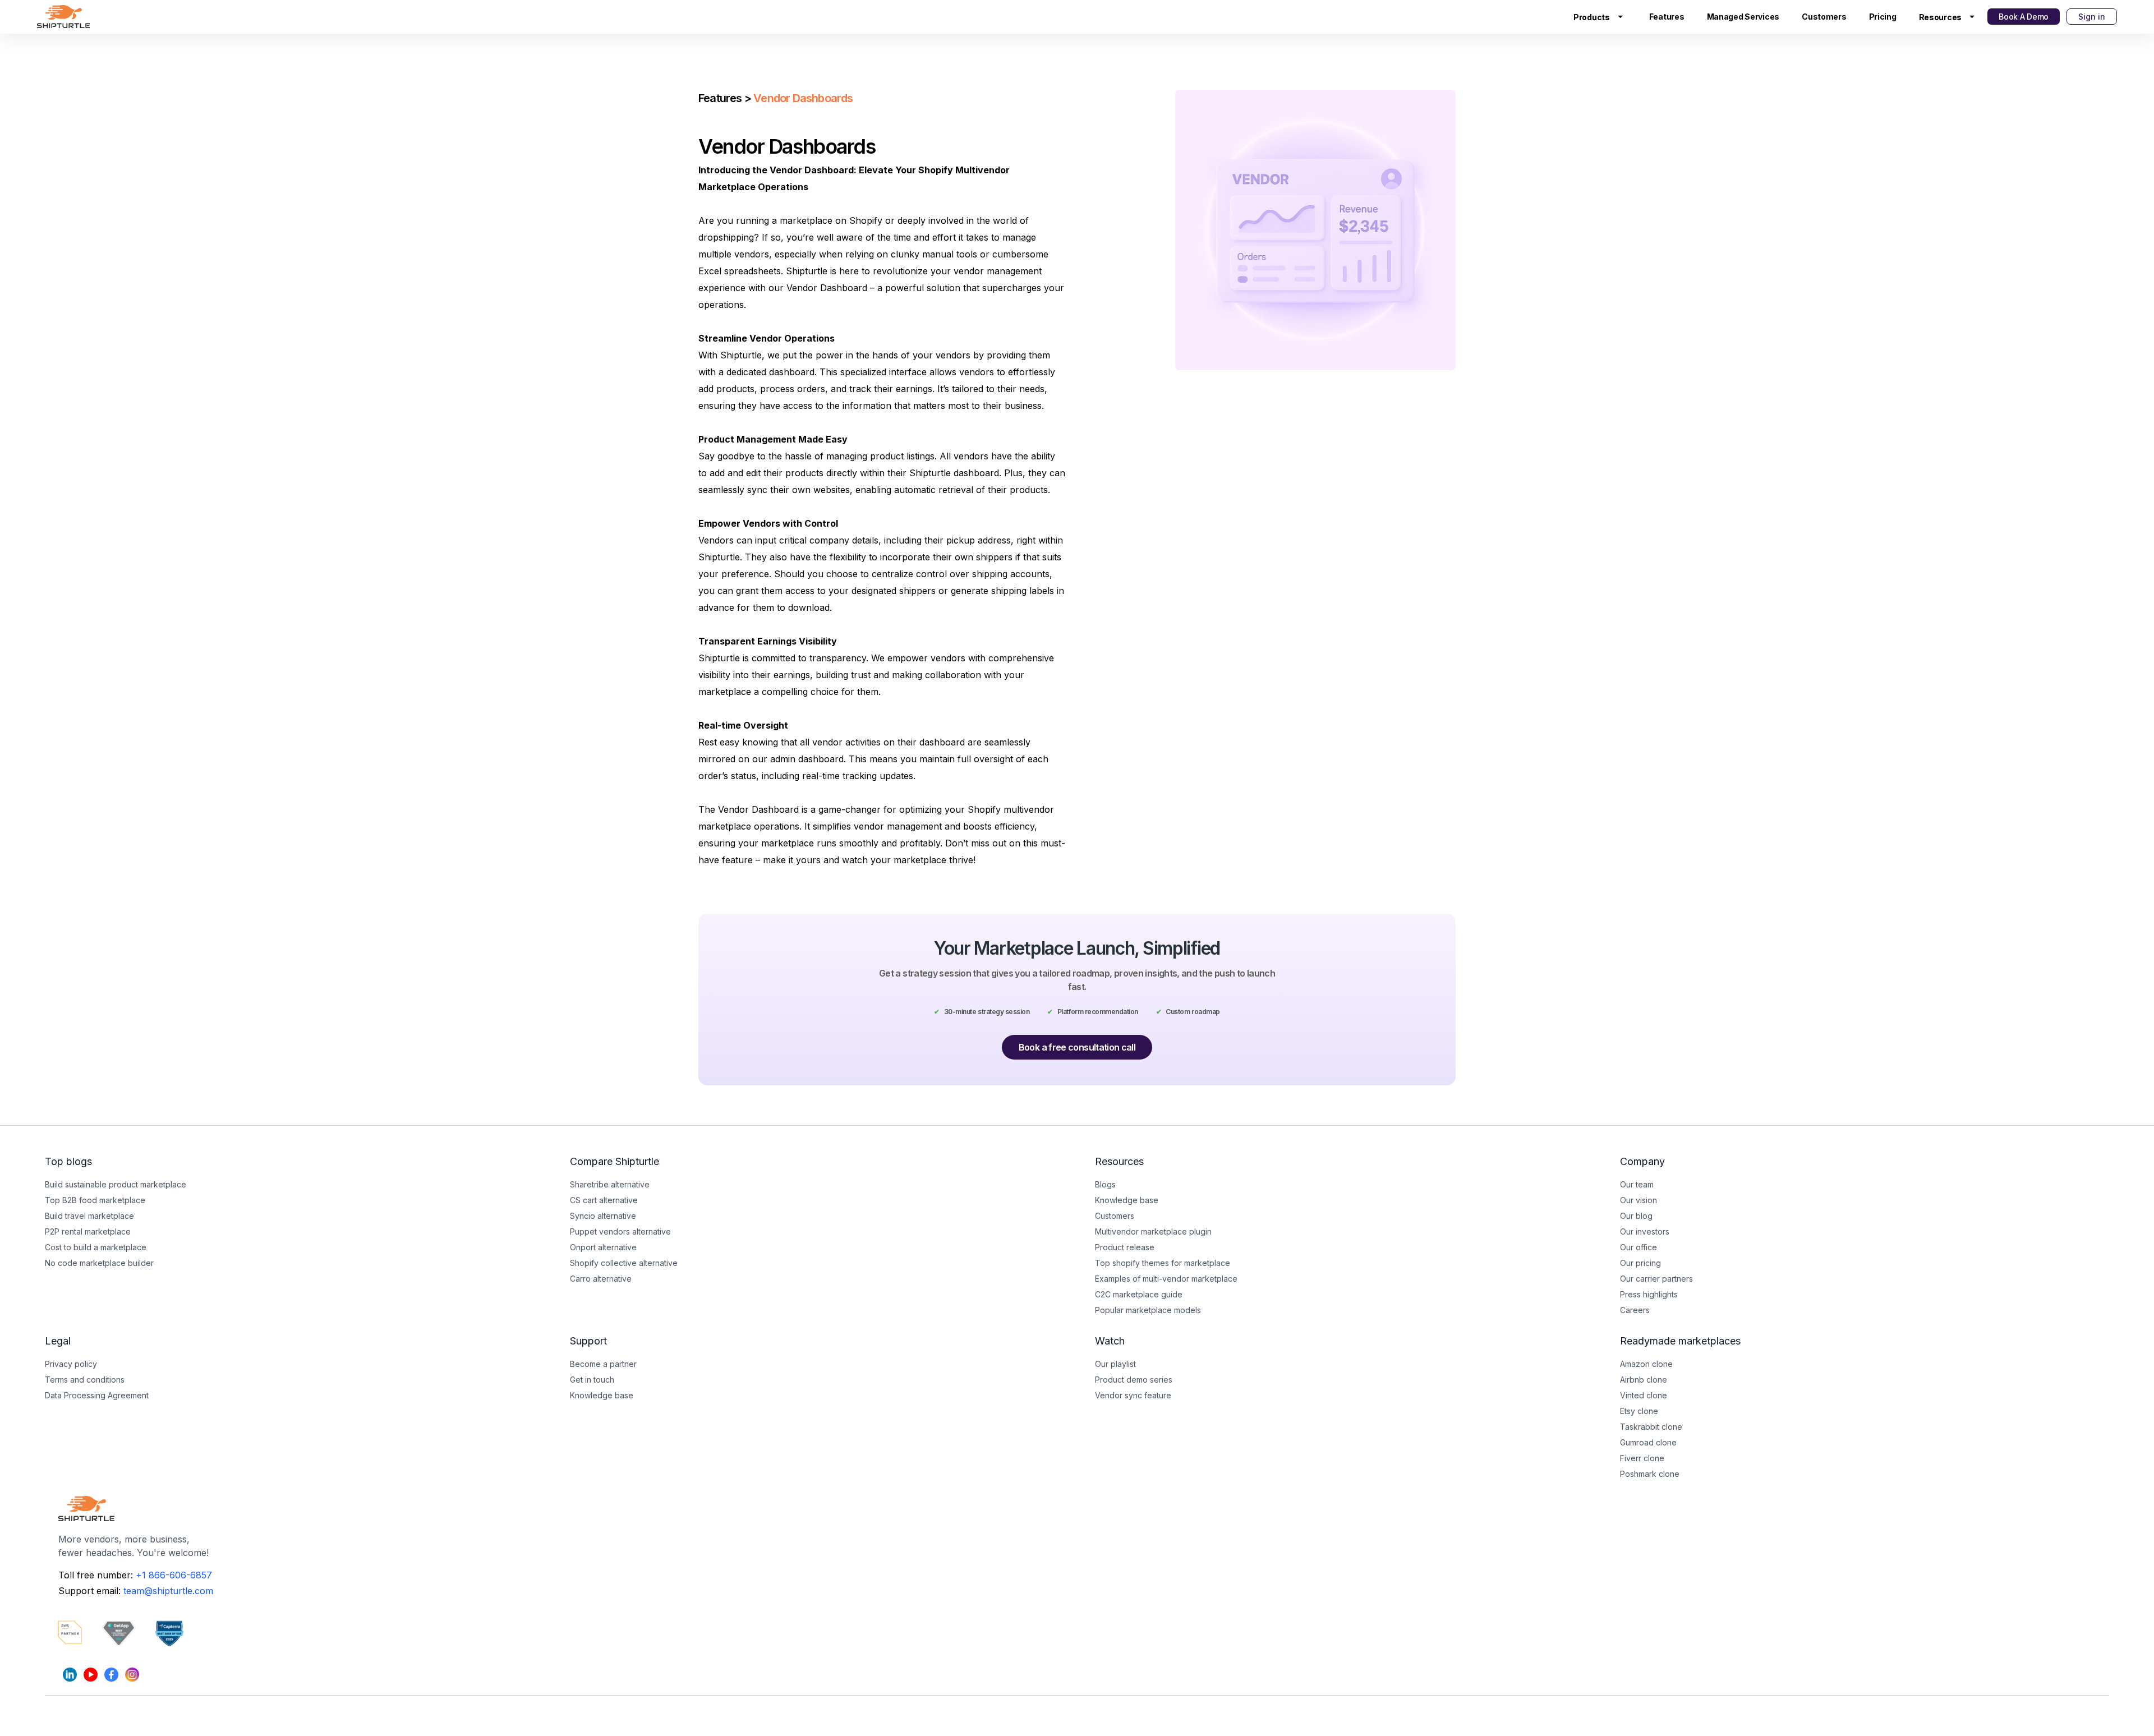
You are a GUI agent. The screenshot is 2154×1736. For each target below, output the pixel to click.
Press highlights (1649, 1294)
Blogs (1105, 1184)
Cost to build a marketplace (96, 1247)
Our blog (1636, 1216)
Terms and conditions (85, 1380)
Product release (1125, 1247)
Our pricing (1640, 1263)
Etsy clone (1639, 1411)
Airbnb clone (1644, 1380)
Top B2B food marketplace (95, 1200)
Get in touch (592, 1380)
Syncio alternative (603, 1216)
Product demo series (1134, 1380)
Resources (1940, 17)
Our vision (1638, 1200)
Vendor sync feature (1133, 1395)
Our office (1638, 1247)
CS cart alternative (604, 1200)
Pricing (1883, 17)
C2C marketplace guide (1139, 1294)
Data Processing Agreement (97, 1395)
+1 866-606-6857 (174, 1575)
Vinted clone (1644, 1395)
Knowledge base (602, 1395)
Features (1667, 17)
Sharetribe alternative (610, 1184)
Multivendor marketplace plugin (1153, 1231)
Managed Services (1743, 17)
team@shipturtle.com (168, 1591)
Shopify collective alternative (624, 1263)
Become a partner (603, 1364)
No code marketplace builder (99, 1263)
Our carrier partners (1656, 1279)
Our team (1637, 1184)
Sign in (2092, 17)
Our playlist (1115, 1364)
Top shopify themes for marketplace (1163, 1263)
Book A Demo (2024, 17)
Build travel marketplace (89, 1216)
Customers (1824, 17)
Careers (1635, 1310)
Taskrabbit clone (1651, 1427)
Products (1592, 17)
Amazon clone (1646, 1364)
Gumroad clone (1648, 1442)
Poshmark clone (1650, 1474)
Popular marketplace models (1148, 1310)
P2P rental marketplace (88, 1231)
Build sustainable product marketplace (116, 1184)
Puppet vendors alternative (620, 1231)
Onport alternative (603, 1247)
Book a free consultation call (1077, 1047)
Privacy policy (71, 1364)
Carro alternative (601, 1279)
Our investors (1645, 1231)
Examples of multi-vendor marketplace (1166, 1279)
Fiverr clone (1642, 1458)
